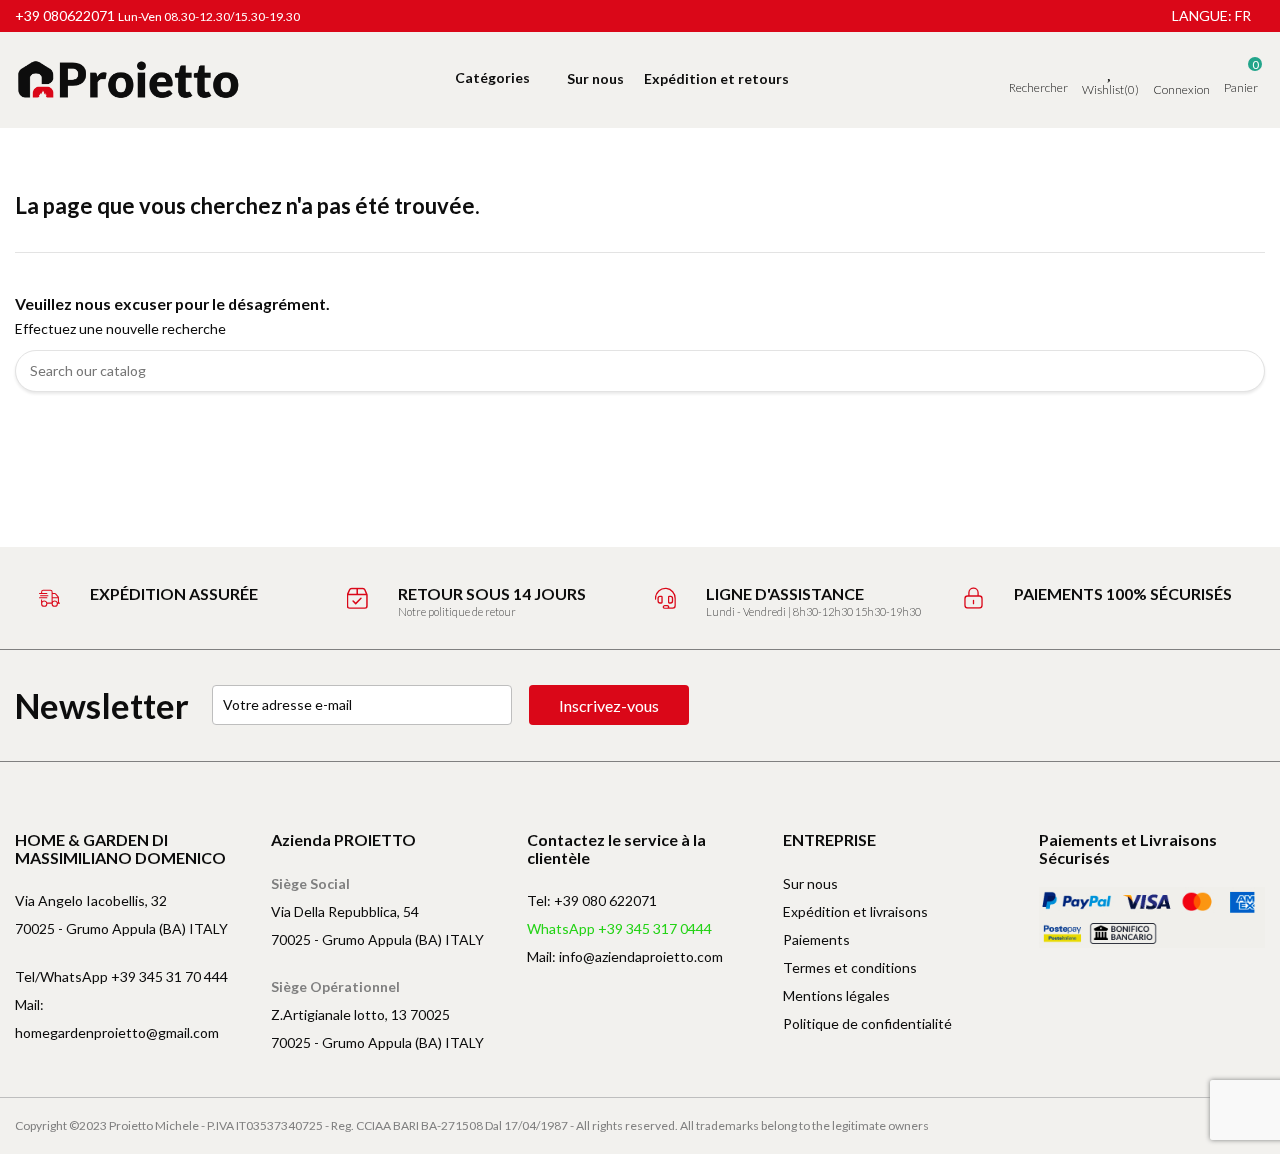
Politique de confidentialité (867, 1023)
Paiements (816, 939)
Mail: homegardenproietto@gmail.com (117, 1018)
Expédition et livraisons (855, 911)
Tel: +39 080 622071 (592, 900)
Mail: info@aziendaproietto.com (625, 956)
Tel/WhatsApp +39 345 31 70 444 (121, 976)
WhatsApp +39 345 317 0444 (619, 928)
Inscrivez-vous (609, 705)
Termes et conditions (850, 967)
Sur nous (810, 883)
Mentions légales (836, 995)
